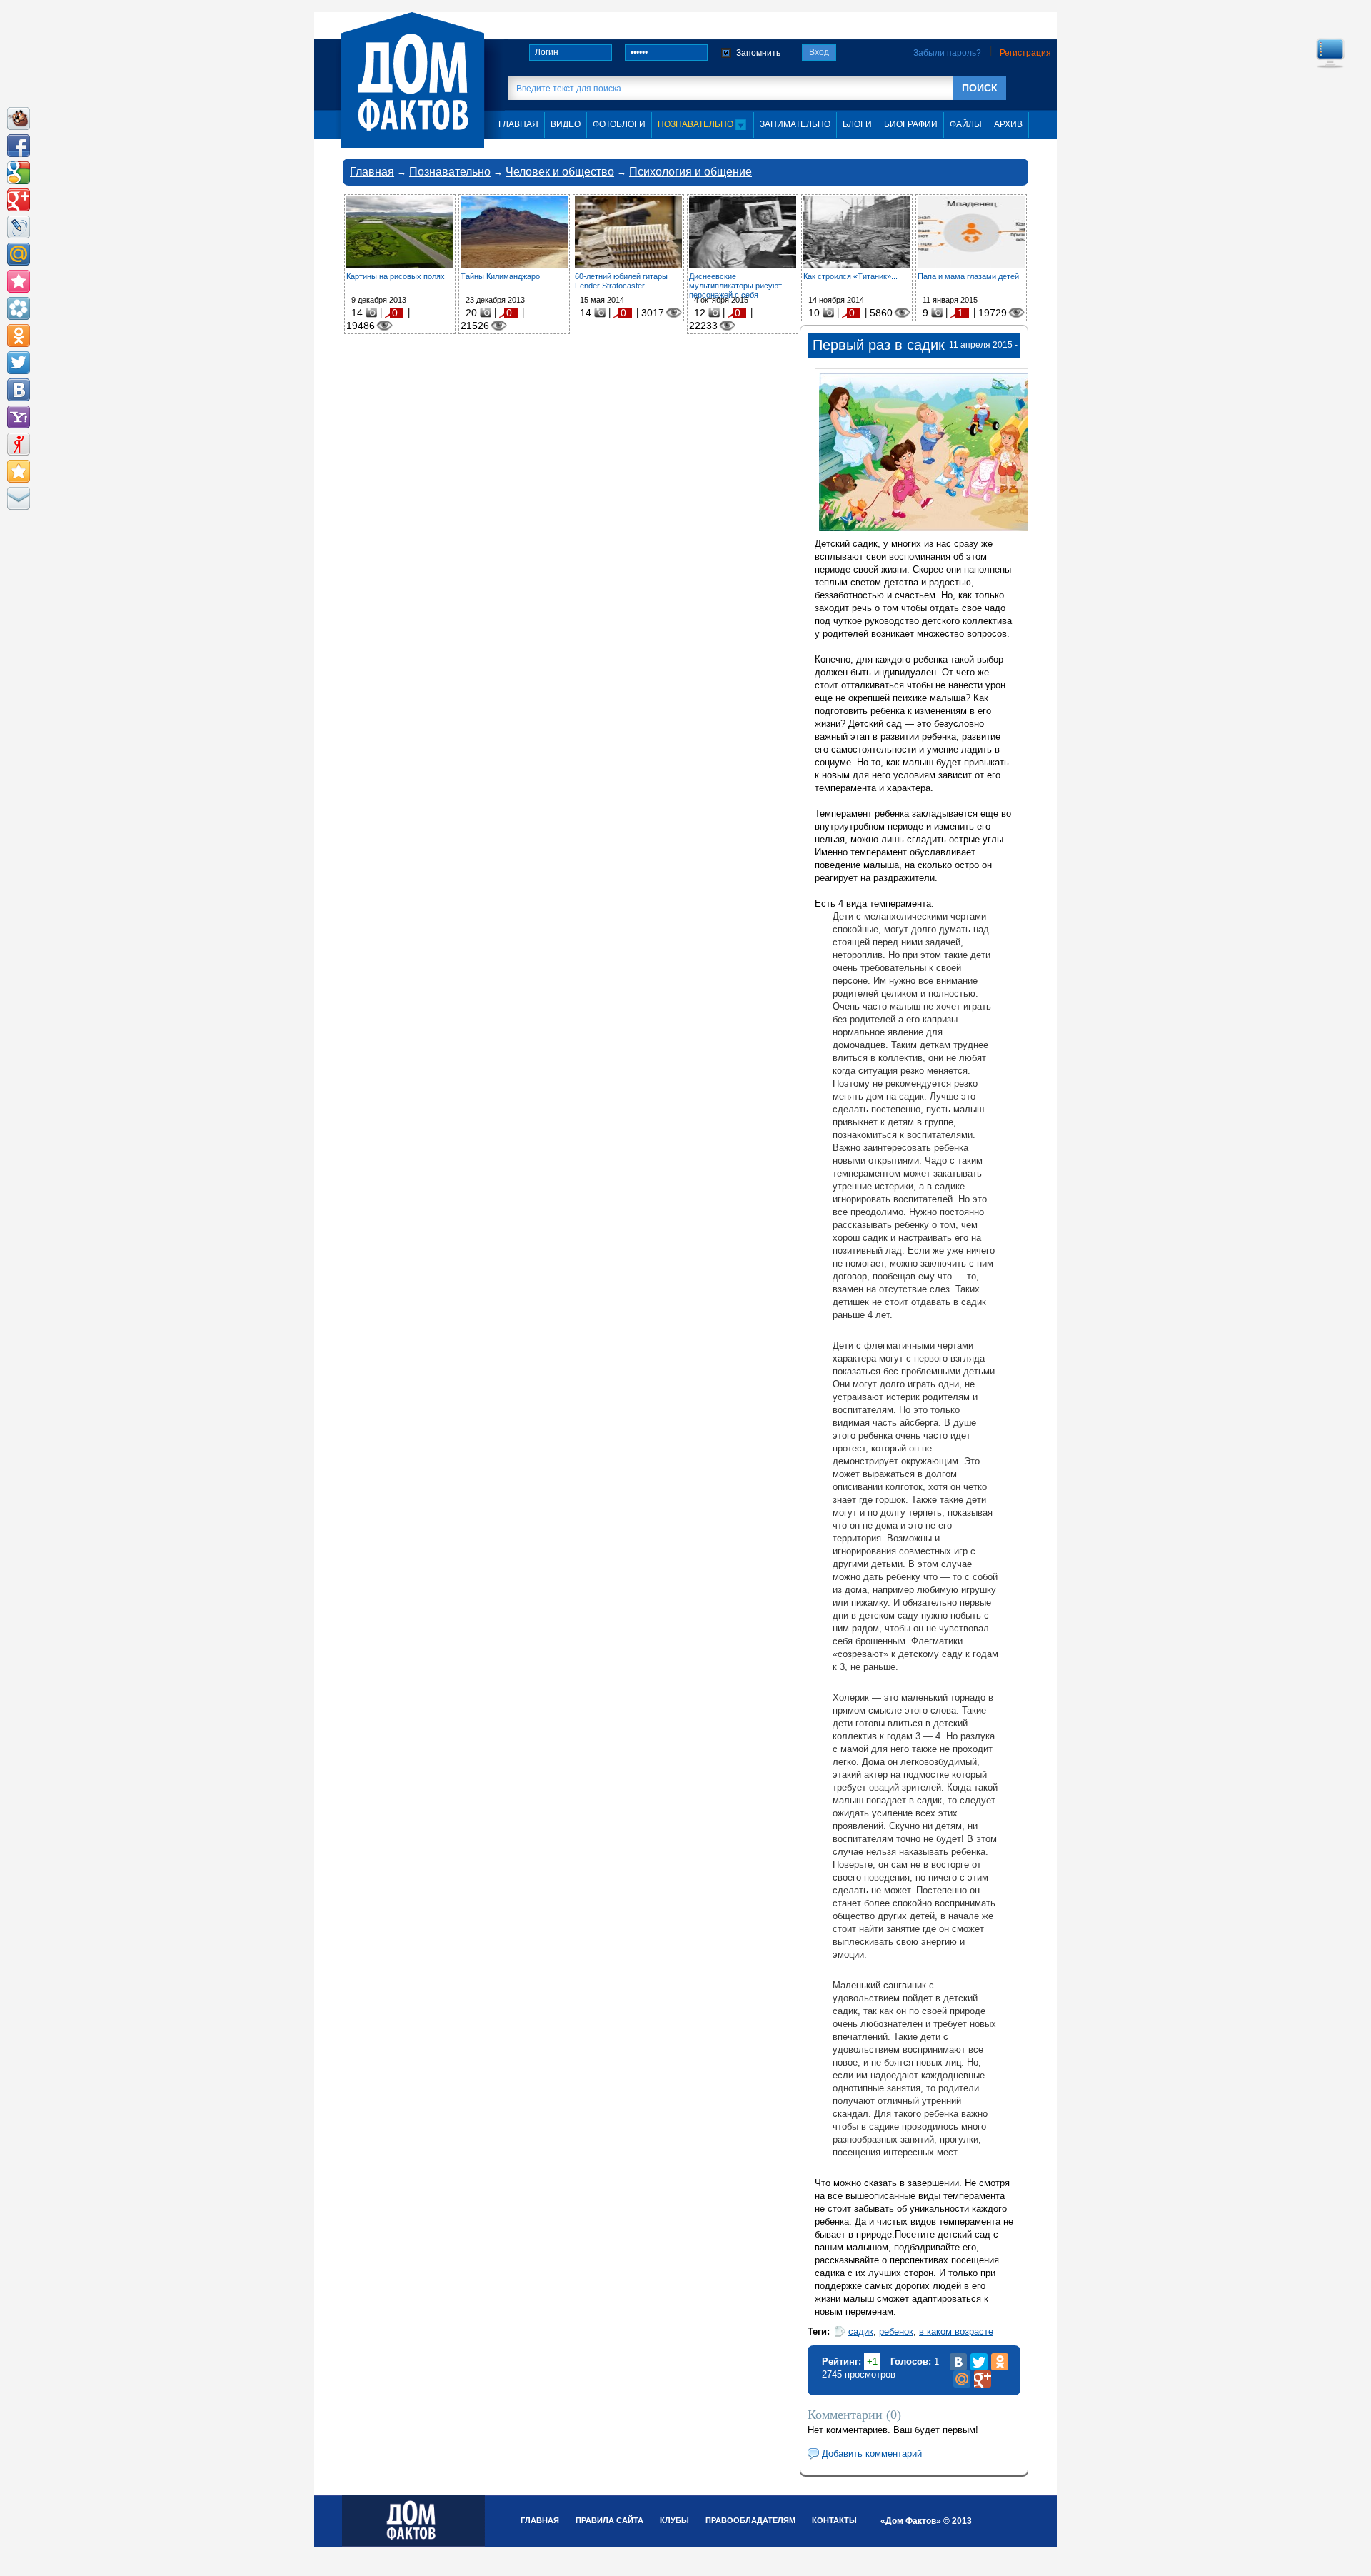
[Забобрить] (19, 119)
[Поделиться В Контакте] (19, 390)
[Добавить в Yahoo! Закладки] (19, 417)
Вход (819, 52)
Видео (566, 124)
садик (861, 2331)
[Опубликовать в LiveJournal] (19, 227)
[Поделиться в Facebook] (19, 146)
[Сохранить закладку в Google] (19, 173)
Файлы (966, 124)
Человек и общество (560, 172)
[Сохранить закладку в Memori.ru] (19, 281)
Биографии (911, 124)
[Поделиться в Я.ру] (19, 444)
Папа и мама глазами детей (968, 276)
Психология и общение (690, 172)
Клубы (674, 2520)
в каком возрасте (956, 2331)
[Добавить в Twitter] (19, 363)
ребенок (896, 2331)
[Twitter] (979, 2362)
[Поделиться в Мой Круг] (19, 308)
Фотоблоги (619, 124)
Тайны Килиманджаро (500, 276)
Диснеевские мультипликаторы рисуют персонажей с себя (735, 286)
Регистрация (1025, 53)
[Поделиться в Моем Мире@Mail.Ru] (19, 254)
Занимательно (795, 124)
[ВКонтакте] (958, 2362)
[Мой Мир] (962, 2379)
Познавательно (697, 124)
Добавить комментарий (872, 2454)
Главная (372, 172)
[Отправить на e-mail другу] (19, 498)
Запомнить (758, 53)
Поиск (980, 88)
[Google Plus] (983, 2379)
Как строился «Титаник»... (850, 276)
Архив (1008, 124)
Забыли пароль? (947, 53)
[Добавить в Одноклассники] (19, 336)
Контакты (834, 2520)
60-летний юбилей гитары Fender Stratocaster (621, 281)
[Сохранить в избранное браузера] (19, 471)
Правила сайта (609, 2520)
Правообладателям (750, 2520)
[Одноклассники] (1000, 2362)
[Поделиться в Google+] (19, 200)
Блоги (857, 124)
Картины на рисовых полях (396, 276)
